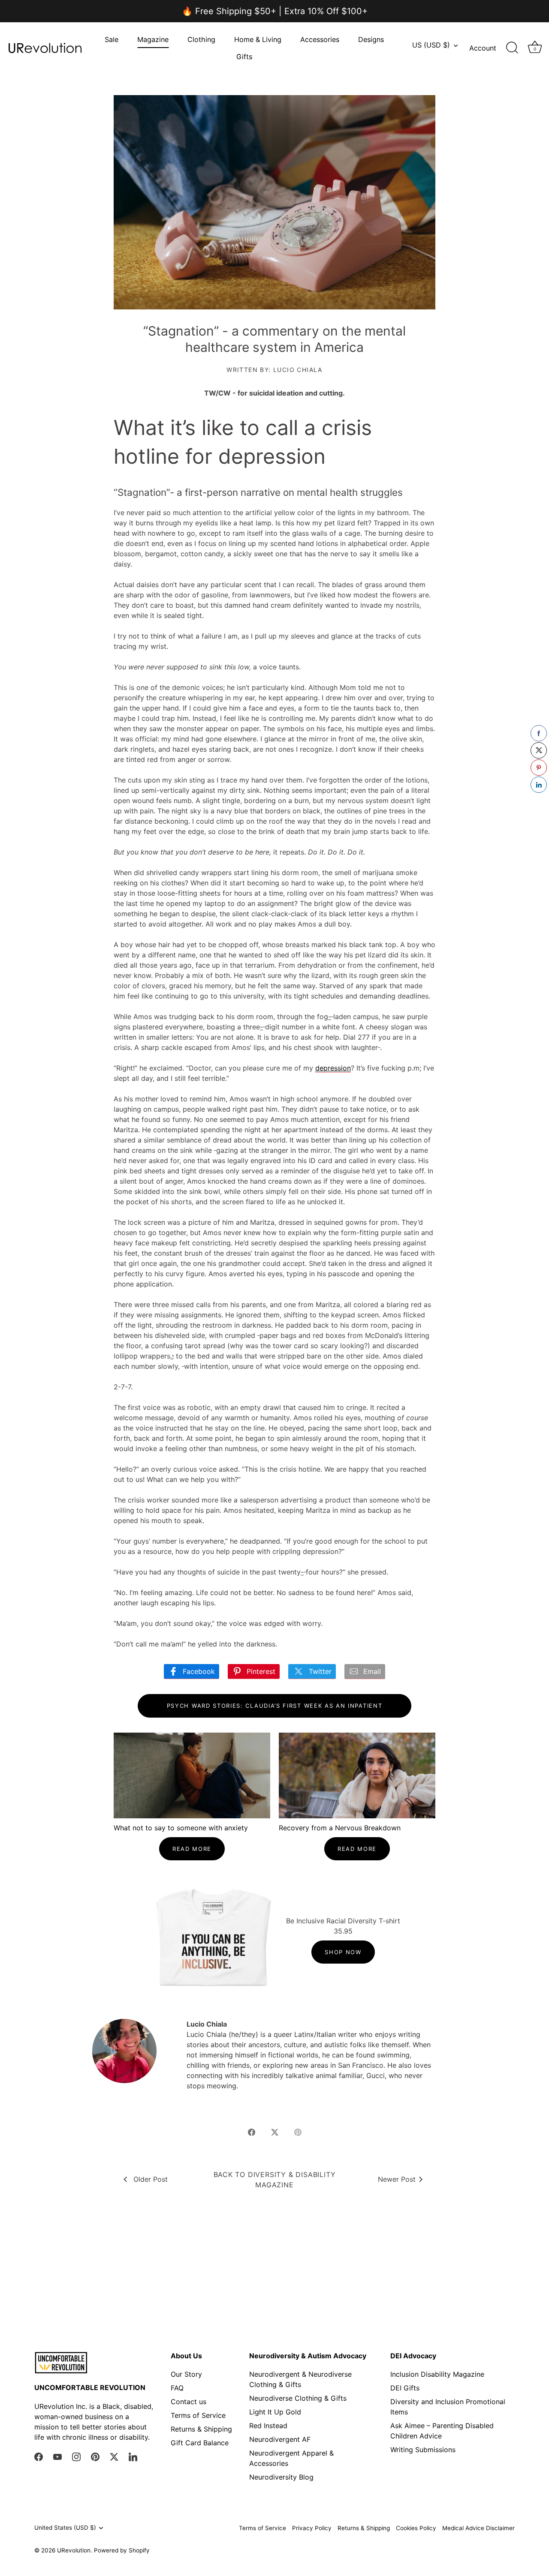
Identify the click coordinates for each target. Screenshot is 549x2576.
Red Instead (268, 2426)
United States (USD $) (65, 2528)
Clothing (201, 39)
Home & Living (258, 39)
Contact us (189, 2402)
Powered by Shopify (122, 2550)
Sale (112, 39)
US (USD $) (431, 45)
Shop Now (343, 1952)
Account (483, 48)
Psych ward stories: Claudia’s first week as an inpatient (275, 1706)
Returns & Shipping (201, 2429)
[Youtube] (57, 2456)
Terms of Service (198, 2415)
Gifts (244, 57)
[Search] (512, 48)
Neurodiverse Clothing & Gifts (298, 2398)
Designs (371, 39)
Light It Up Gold (275, 2412)
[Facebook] (39, 2456)
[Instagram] (76, 2456)
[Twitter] (114, 2456)
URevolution (74, 2550)
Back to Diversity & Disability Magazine (275, 2180)
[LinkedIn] (133, 2456)
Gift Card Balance (200, 2443)
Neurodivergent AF (280, 2439)
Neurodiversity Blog (281, 2477)
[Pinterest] (95, 2456)
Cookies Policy (416, 2528)
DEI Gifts (405, 2388)
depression (333, 1068)
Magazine (153, 39)
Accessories (320, 39)
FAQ (177, 2388)
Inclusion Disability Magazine (437, 2374)
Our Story (186, 2374)
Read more (192, 1849)
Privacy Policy (312, 2528)
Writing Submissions (423, 2450)
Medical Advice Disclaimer (478, 2528)
